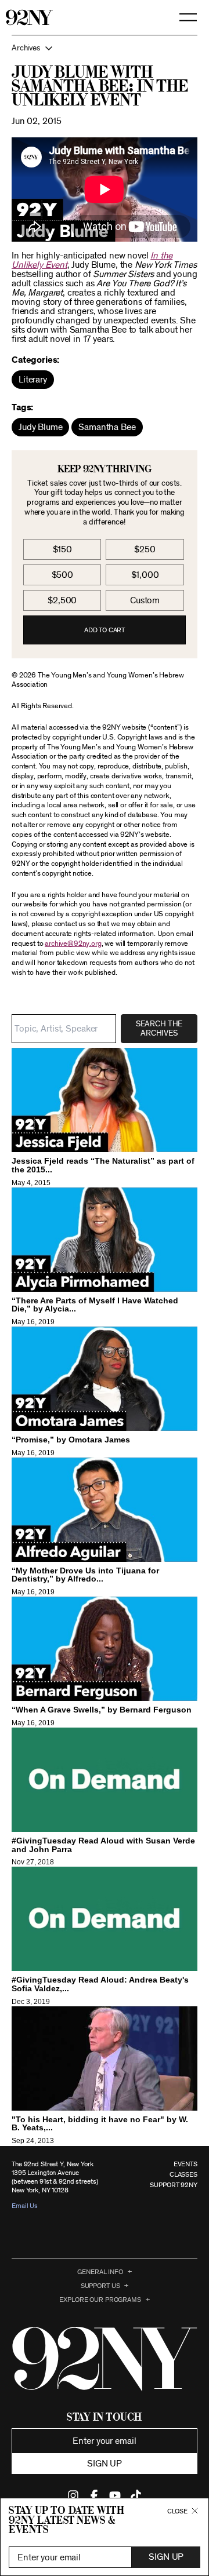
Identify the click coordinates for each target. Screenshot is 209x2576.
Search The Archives (159, 1029)
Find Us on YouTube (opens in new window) (115, 2495)
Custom (145, 600)
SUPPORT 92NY (174, 2185)
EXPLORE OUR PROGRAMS (100, 2300)
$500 (62, 575)
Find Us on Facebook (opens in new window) (94, 2495)
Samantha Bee (107, 427)
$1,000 (145, 575)
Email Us (25, 2206)
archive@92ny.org (73, 944)
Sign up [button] (105, 2464)
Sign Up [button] (166, 2557)
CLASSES (183, 2174)
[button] (105, 48)
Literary (33, 380)
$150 (62, 549)
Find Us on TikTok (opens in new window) (136, 2495)
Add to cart (105, 630)
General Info (100, 2272)
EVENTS (185, 2164)
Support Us (100, 2286)
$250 (145, 549)
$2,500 (62, 600)
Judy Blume (40, 427)
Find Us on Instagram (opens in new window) (73, 2495)
